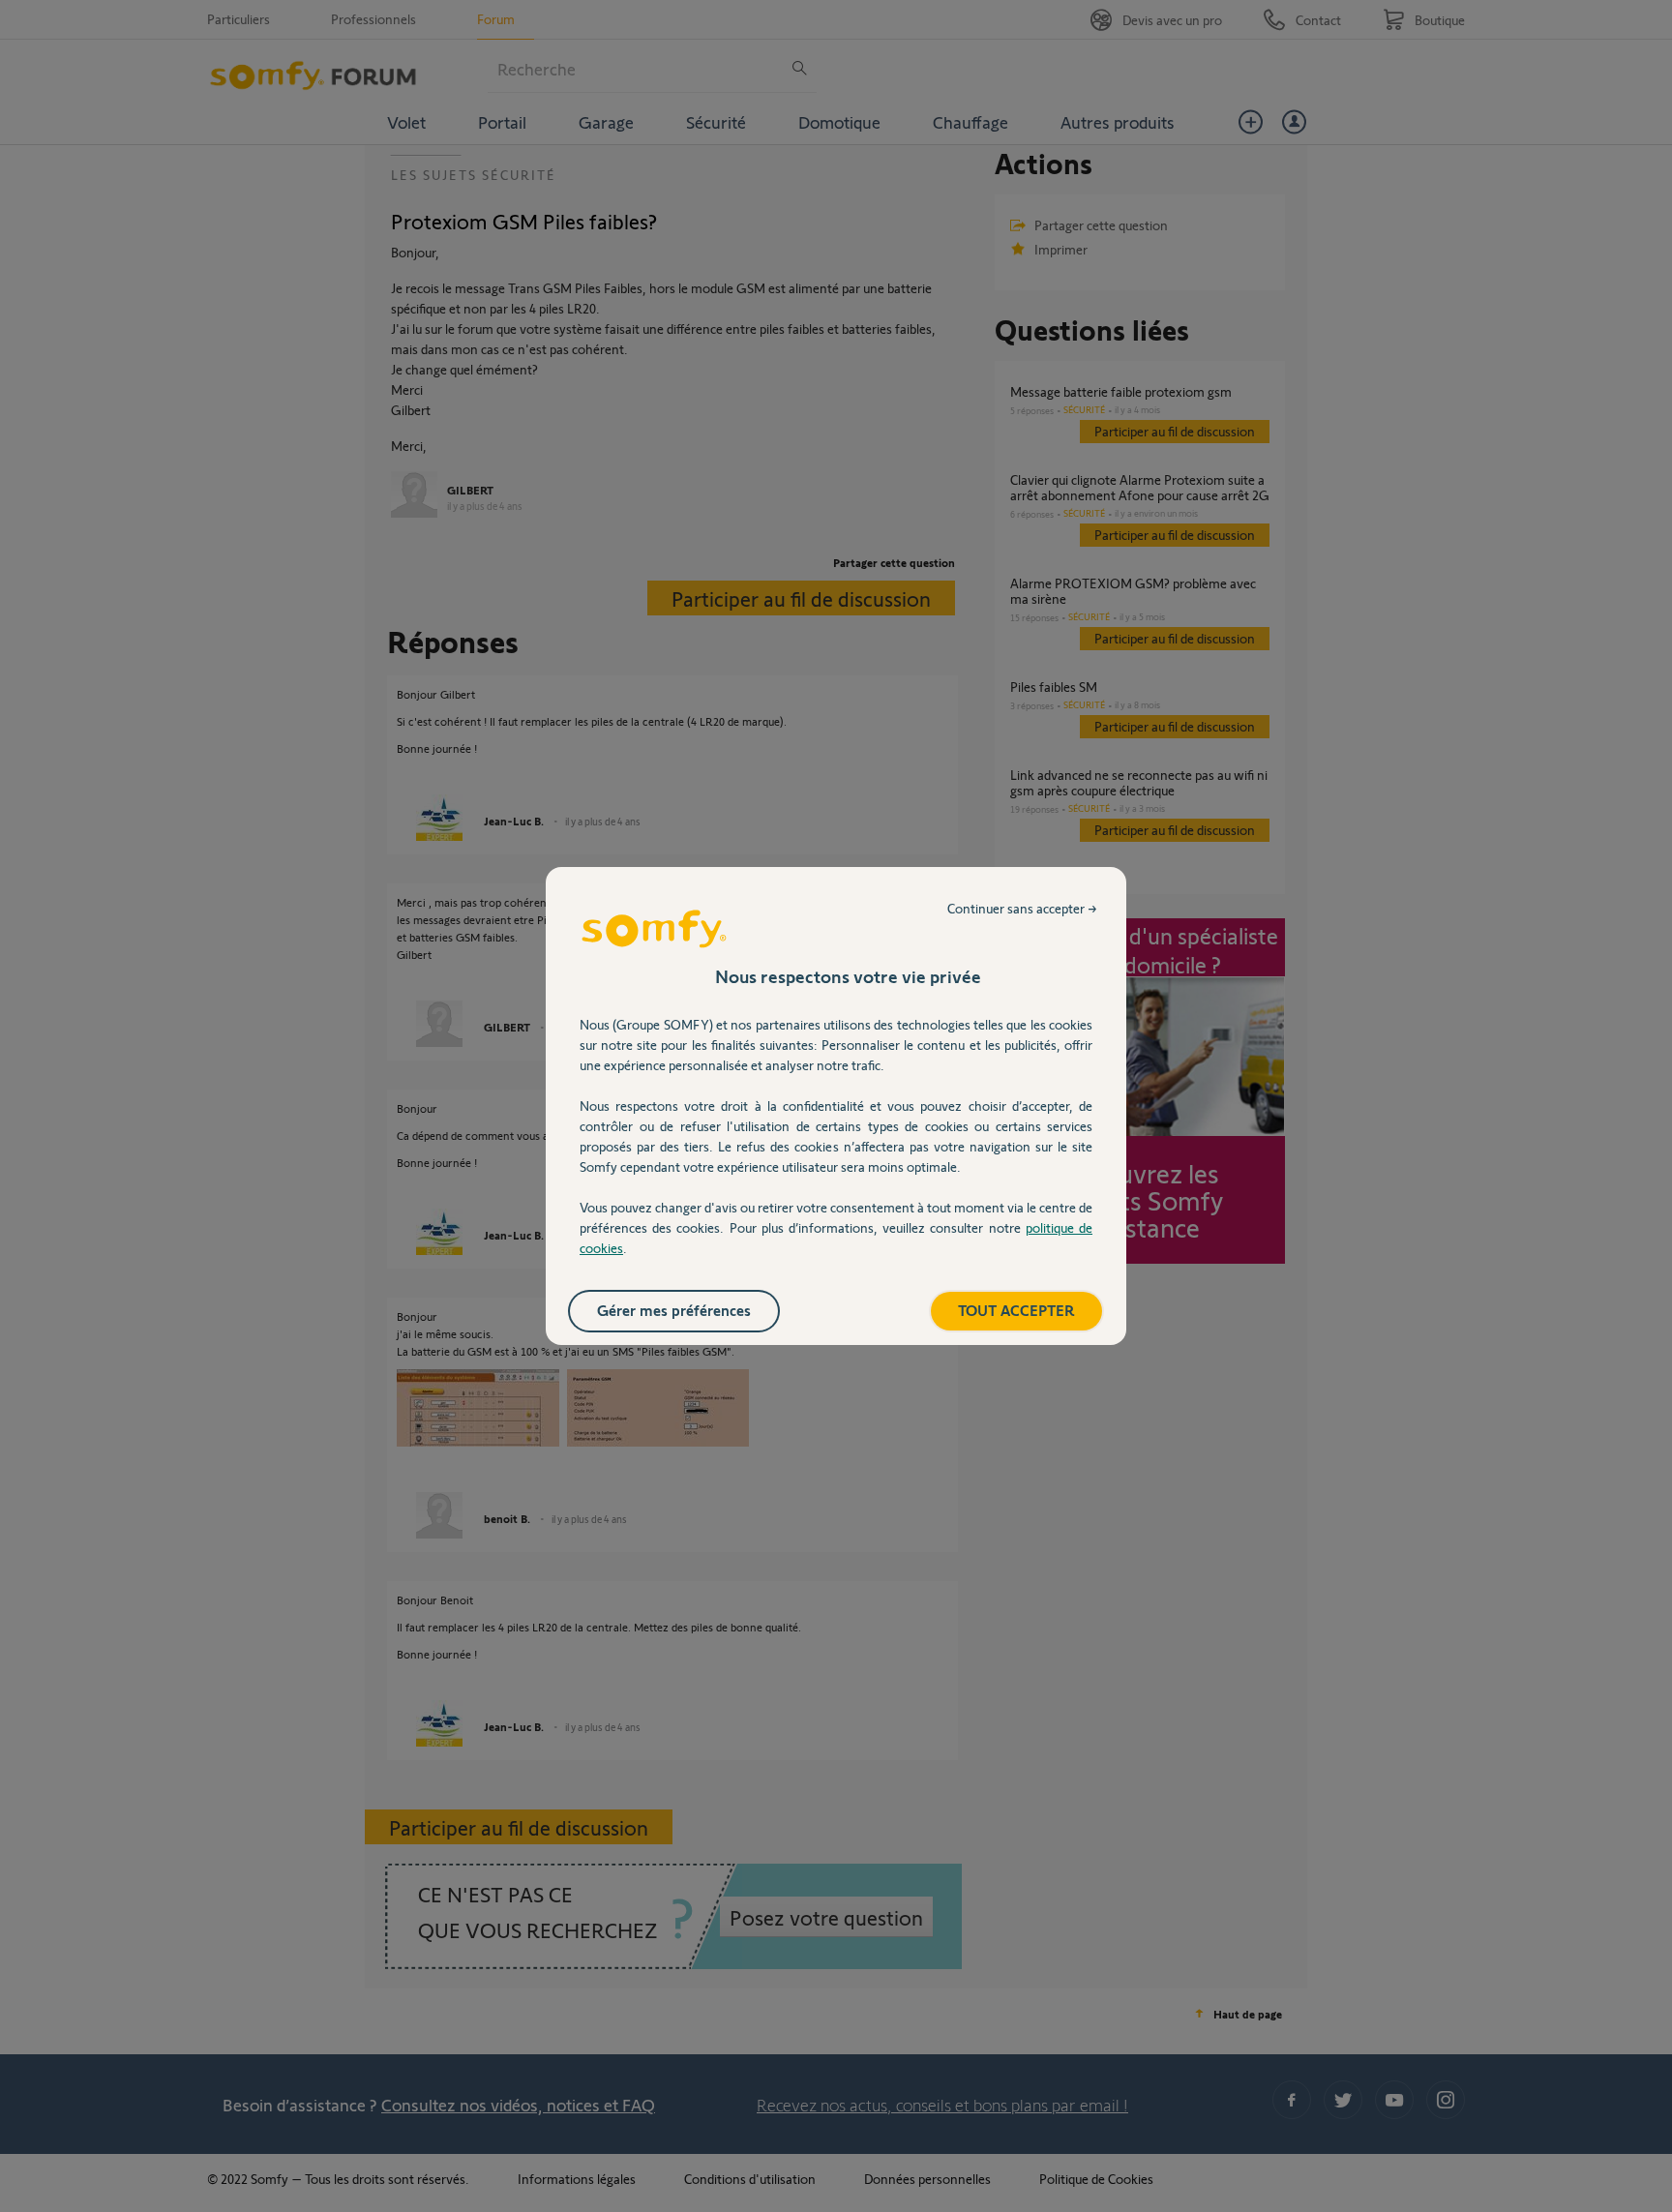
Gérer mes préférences (674, 1310)
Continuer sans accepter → (1022, 908)
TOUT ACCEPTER (1016, 1310)
